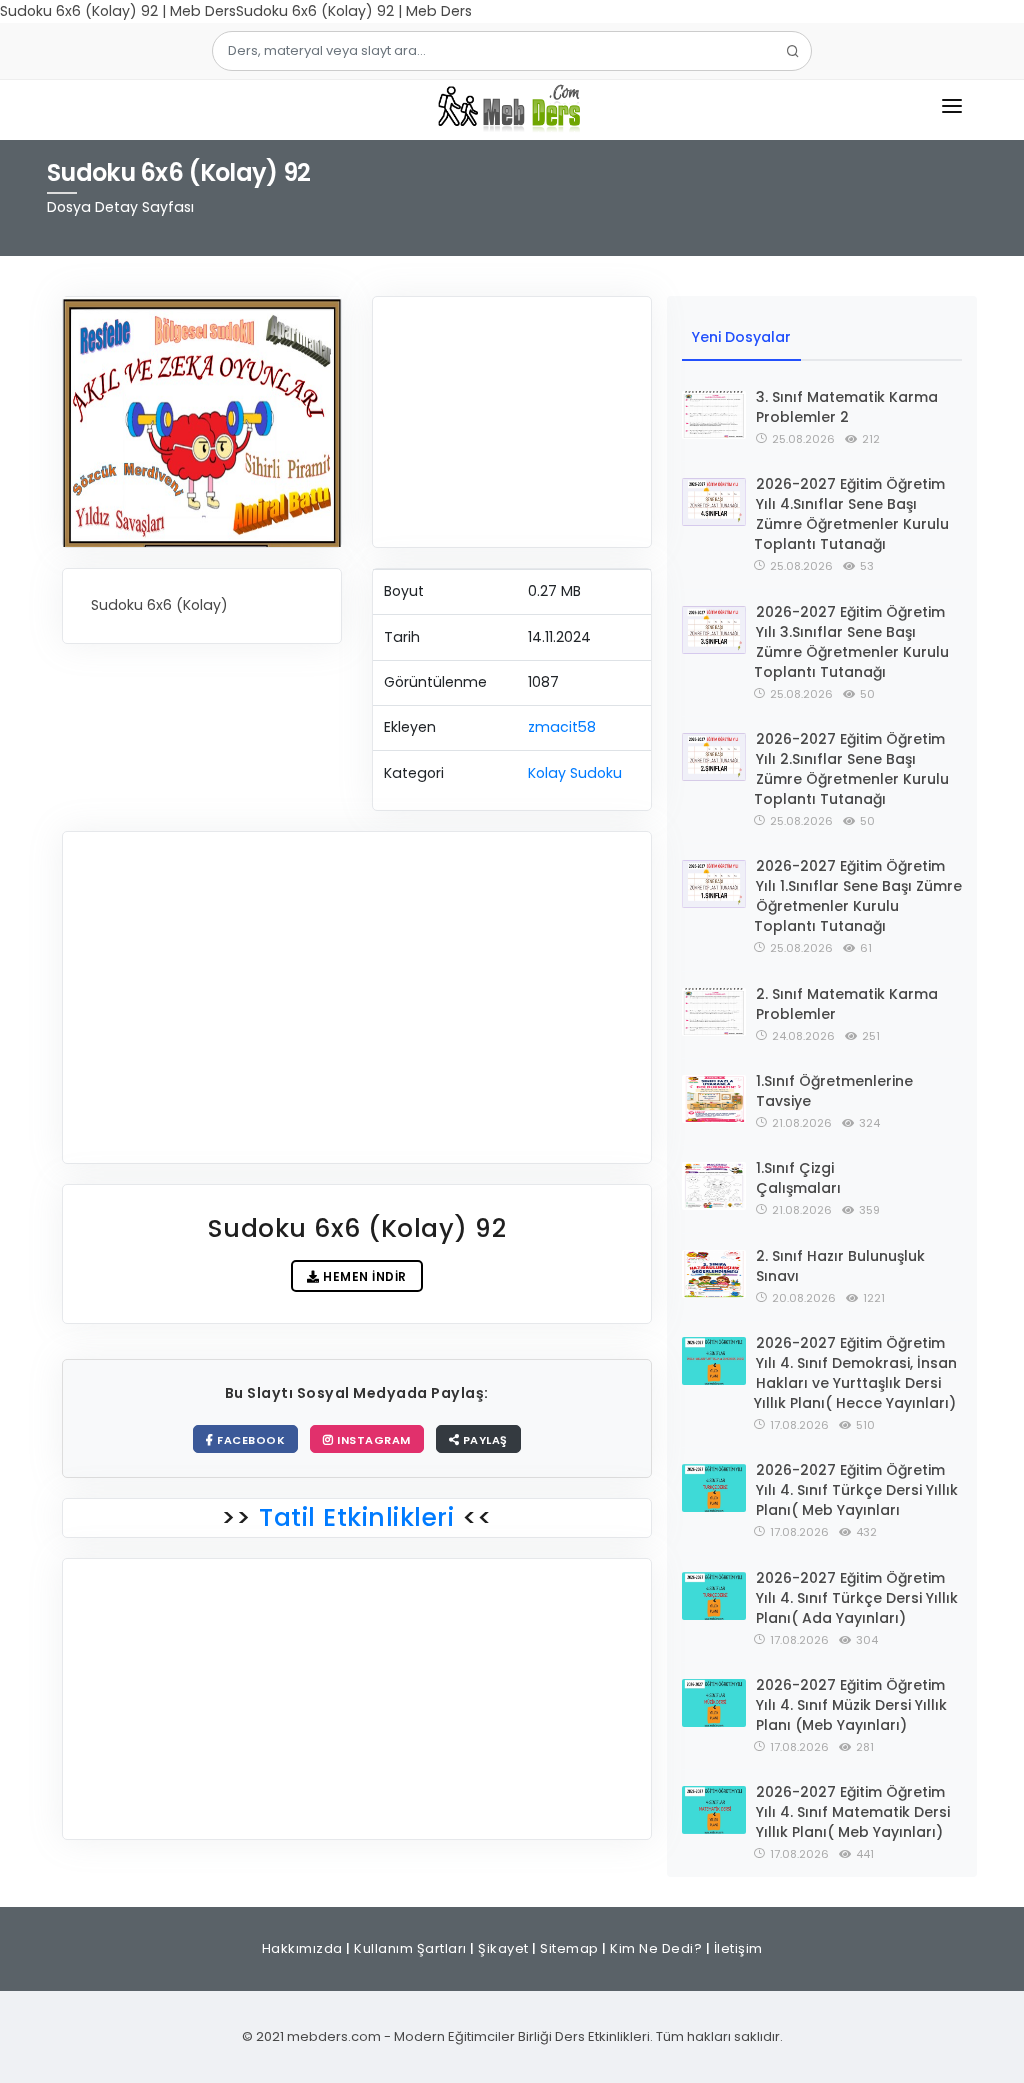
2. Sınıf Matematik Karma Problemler (847, 1004)
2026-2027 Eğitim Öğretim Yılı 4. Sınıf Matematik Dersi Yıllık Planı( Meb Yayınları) (853, 1812)
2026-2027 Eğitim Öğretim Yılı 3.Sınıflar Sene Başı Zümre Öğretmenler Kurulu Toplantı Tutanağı (851, 642)
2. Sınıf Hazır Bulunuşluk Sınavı (840, 1266)
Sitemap (569, 1948)
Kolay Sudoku (575, 773)
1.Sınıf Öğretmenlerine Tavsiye (834, 1091)
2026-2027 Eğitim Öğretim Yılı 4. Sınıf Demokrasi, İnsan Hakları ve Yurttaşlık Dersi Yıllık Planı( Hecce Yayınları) (855, 1373)
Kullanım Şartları (410, 1948)
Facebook (250, 1440)
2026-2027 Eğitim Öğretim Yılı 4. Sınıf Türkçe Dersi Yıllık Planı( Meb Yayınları (857, 1490)
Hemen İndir (363, 1276)
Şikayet (503, 1948)
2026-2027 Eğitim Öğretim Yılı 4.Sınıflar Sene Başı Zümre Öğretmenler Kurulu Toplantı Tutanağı (851, 514)
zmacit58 (562, 727)
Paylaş (483, 1440)
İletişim (738, 1948)
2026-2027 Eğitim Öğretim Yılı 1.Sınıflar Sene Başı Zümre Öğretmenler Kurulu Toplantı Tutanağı (858, 896)
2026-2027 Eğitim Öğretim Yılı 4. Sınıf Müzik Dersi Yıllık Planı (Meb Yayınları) (851, 1705)
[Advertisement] (512, 422)
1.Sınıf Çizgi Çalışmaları (798, 1178)
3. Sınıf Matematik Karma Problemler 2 (847, 407)
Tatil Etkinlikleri (357, 1517)
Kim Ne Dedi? (656, 1948)
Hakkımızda (302, 1948)
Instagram (372, 1440)
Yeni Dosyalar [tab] (741, 337)
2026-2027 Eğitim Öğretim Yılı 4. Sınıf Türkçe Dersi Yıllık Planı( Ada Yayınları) (857, 1598)
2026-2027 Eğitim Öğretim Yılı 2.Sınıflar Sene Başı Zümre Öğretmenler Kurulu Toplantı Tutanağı (851, 769)
